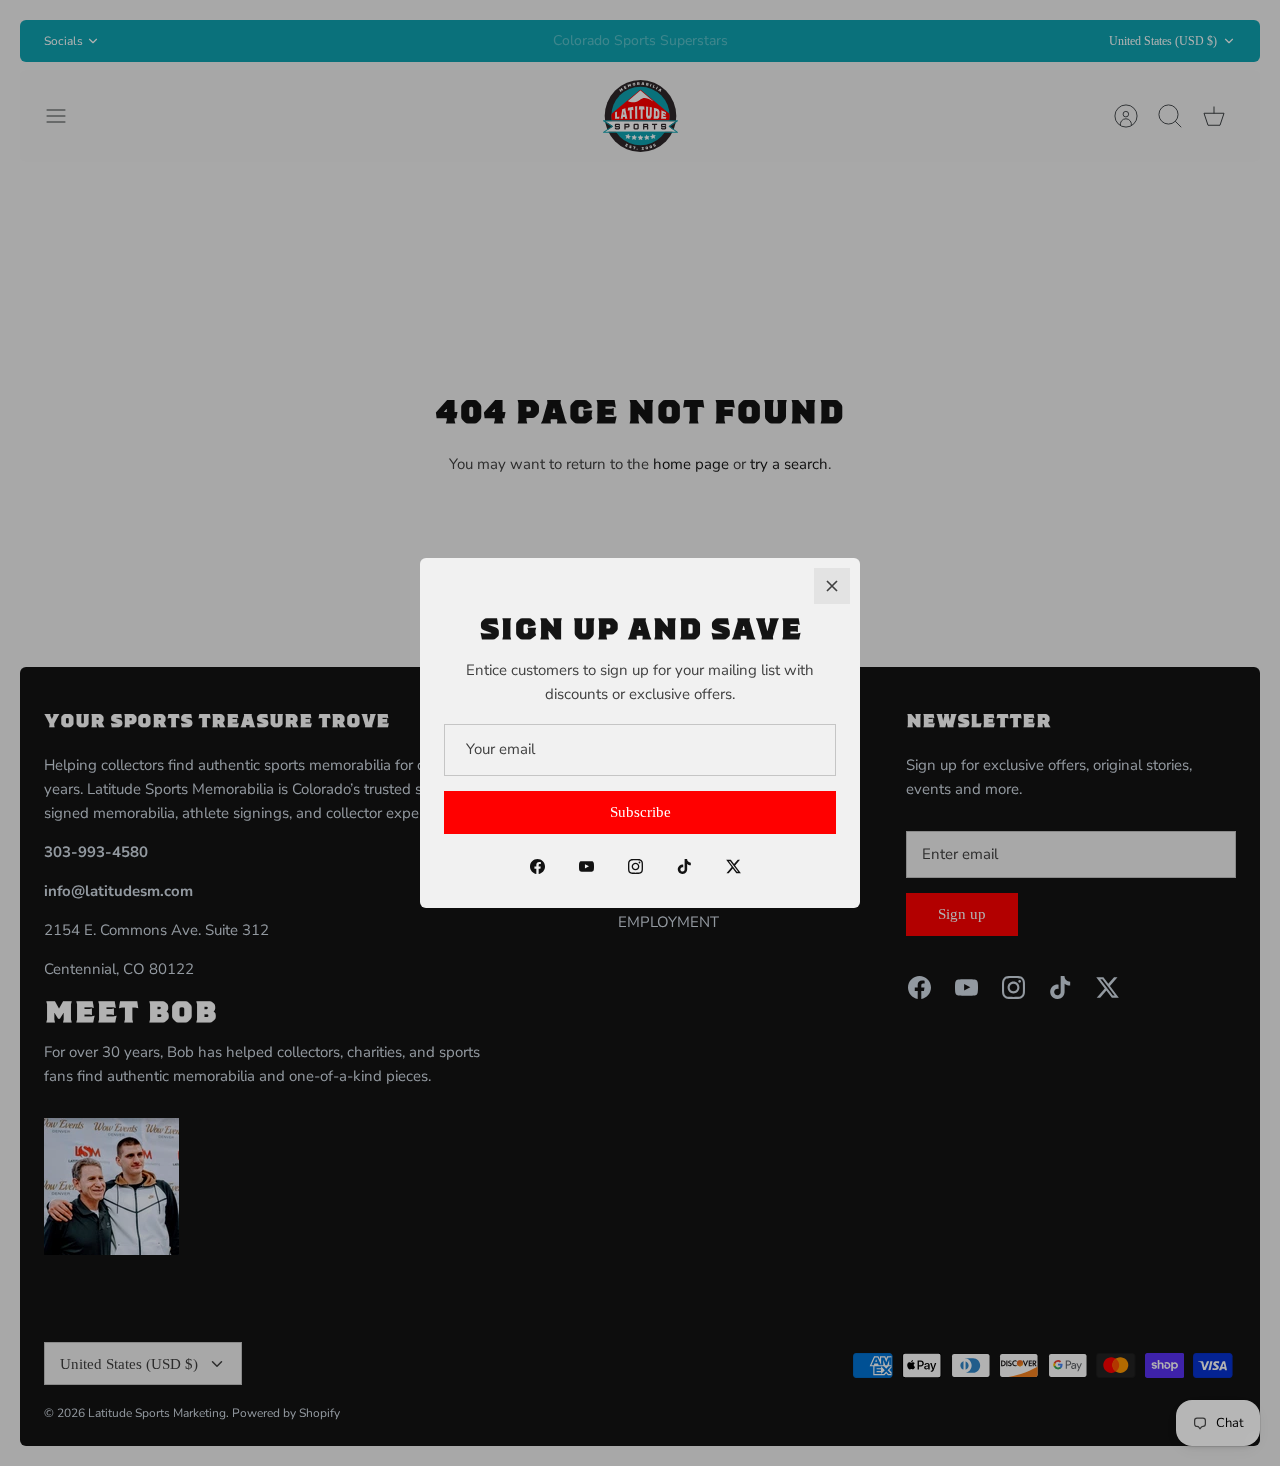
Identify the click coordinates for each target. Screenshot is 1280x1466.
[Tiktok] (684, 866)
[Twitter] (733, 866)
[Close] (832, 586)
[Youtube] (586, 866)
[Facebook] (537, 866)
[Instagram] (635, 866)
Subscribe (640, 812)
